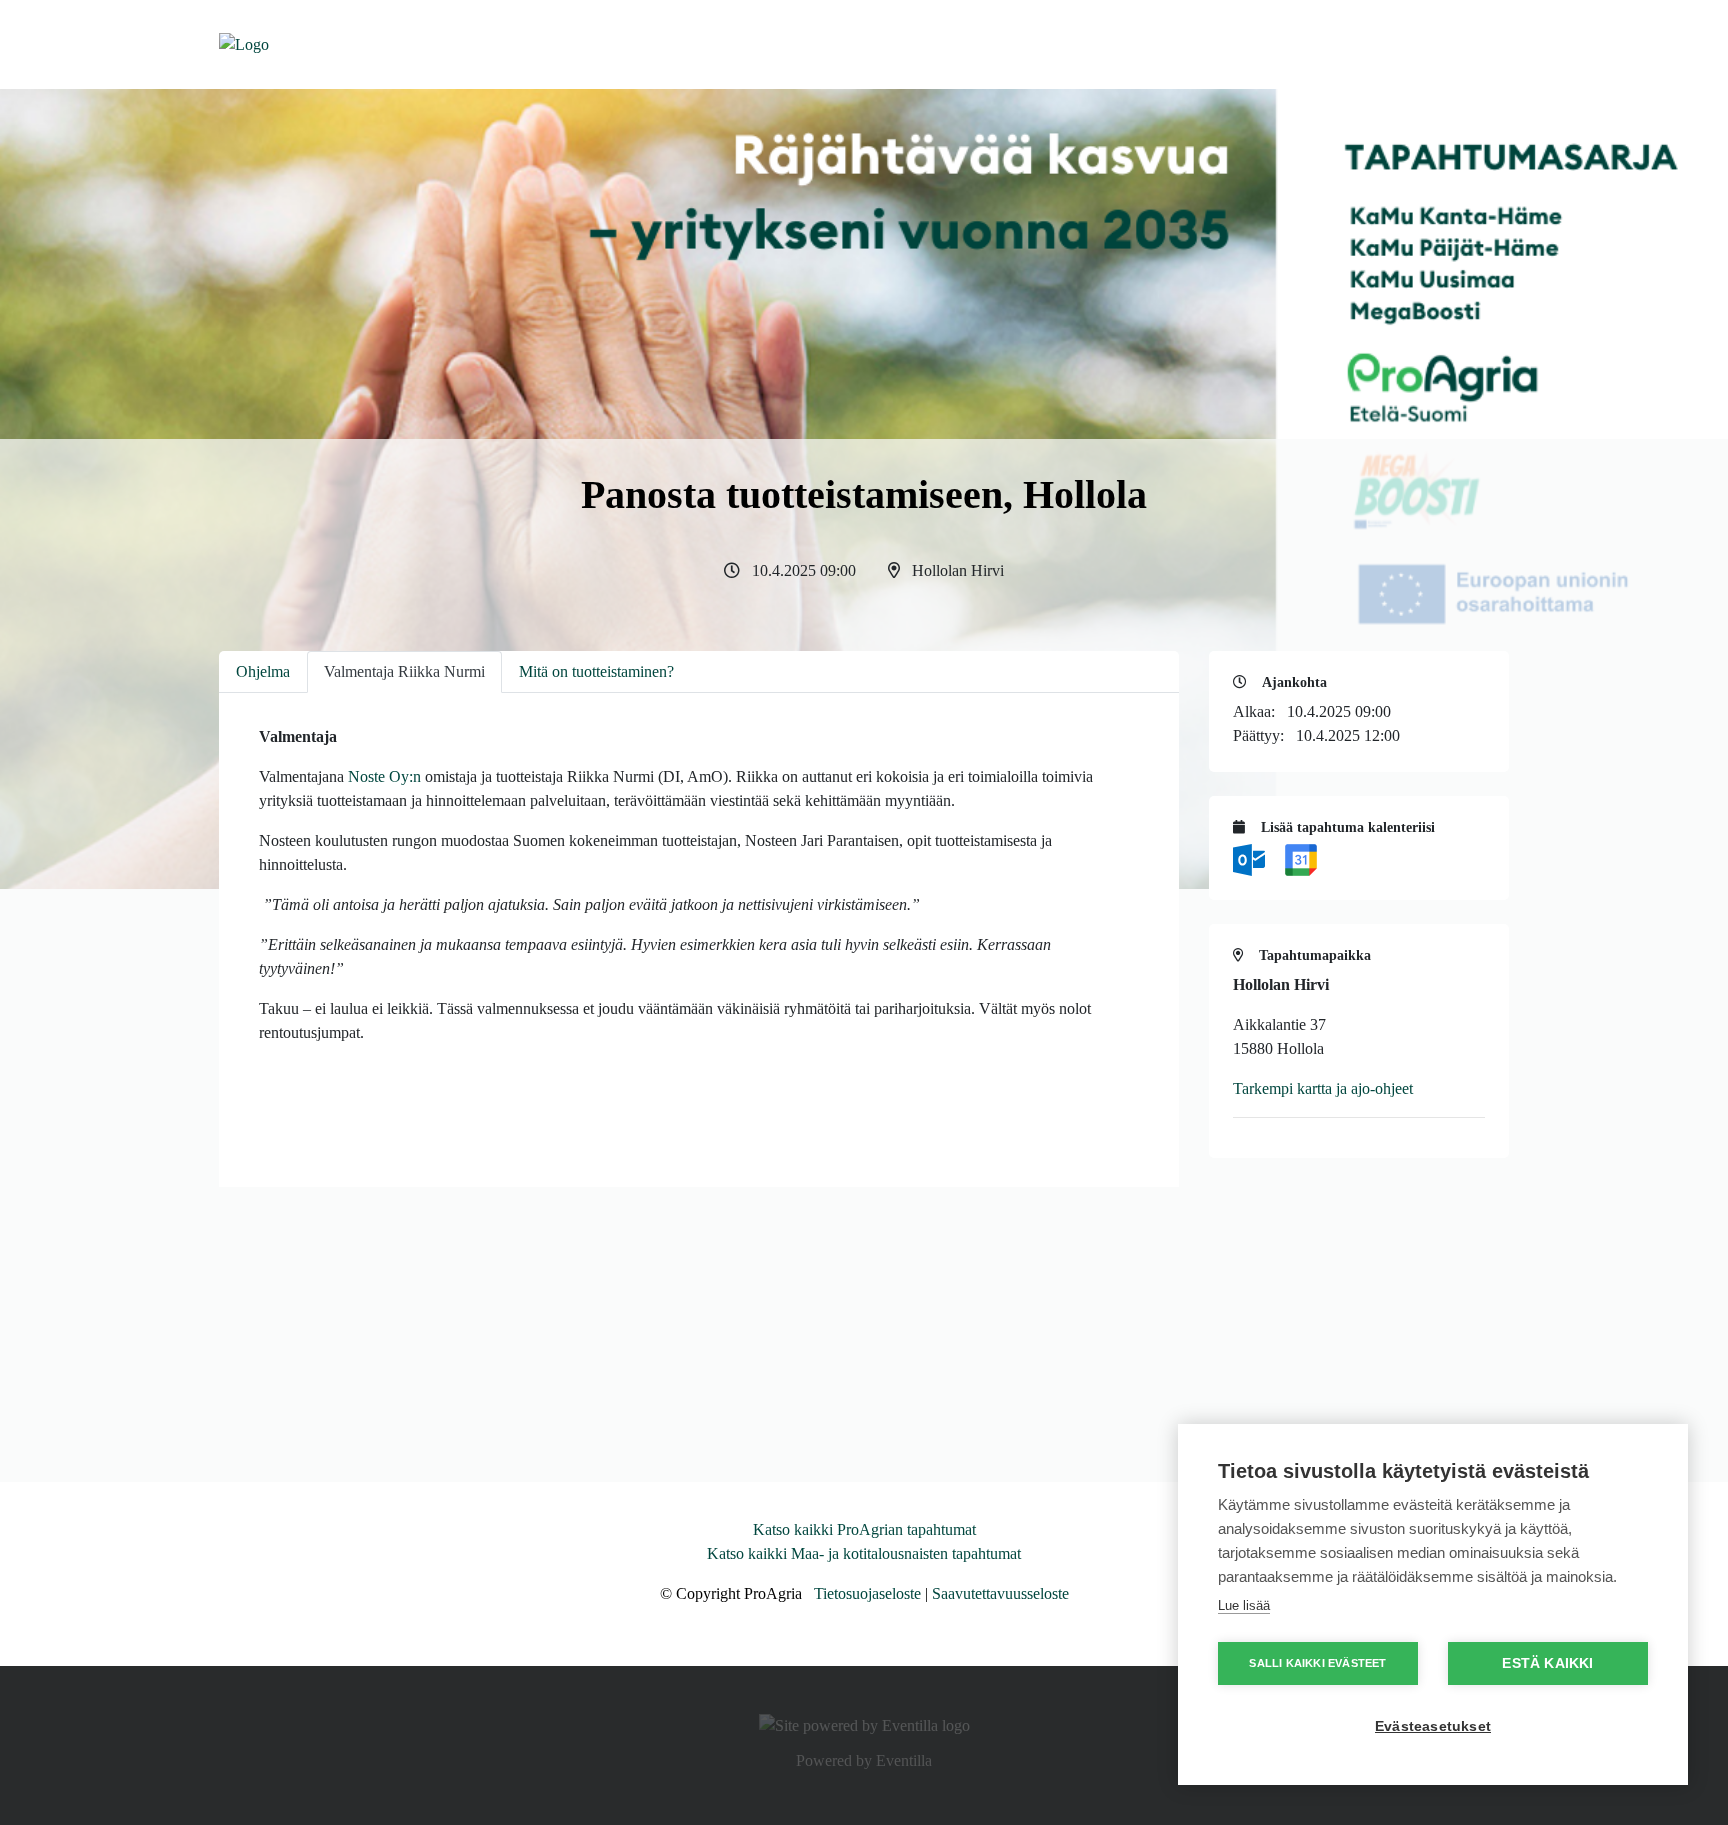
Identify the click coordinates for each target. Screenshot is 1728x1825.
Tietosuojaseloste (867, 1593)
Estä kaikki (1547, 1663)
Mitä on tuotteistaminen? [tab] (596, 671)
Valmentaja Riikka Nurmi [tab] (404, 671)
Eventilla (904, 1760)
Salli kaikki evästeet (1317, 1663)
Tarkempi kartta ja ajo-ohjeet (1323, 1088)
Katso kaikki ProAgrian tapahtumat (864, 1529)
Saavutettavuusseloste (1000, 1593)
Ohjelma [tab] (263, 671)
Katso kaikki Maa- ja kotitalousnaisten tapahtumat (864, 1553)
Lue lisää (1244, 1605)
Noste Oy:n (384, 776)
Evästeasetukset (1433, 1726)
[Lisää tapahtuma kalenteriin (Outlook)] (1251, 858)
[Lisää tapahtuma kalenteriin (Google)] (1301, 858)
